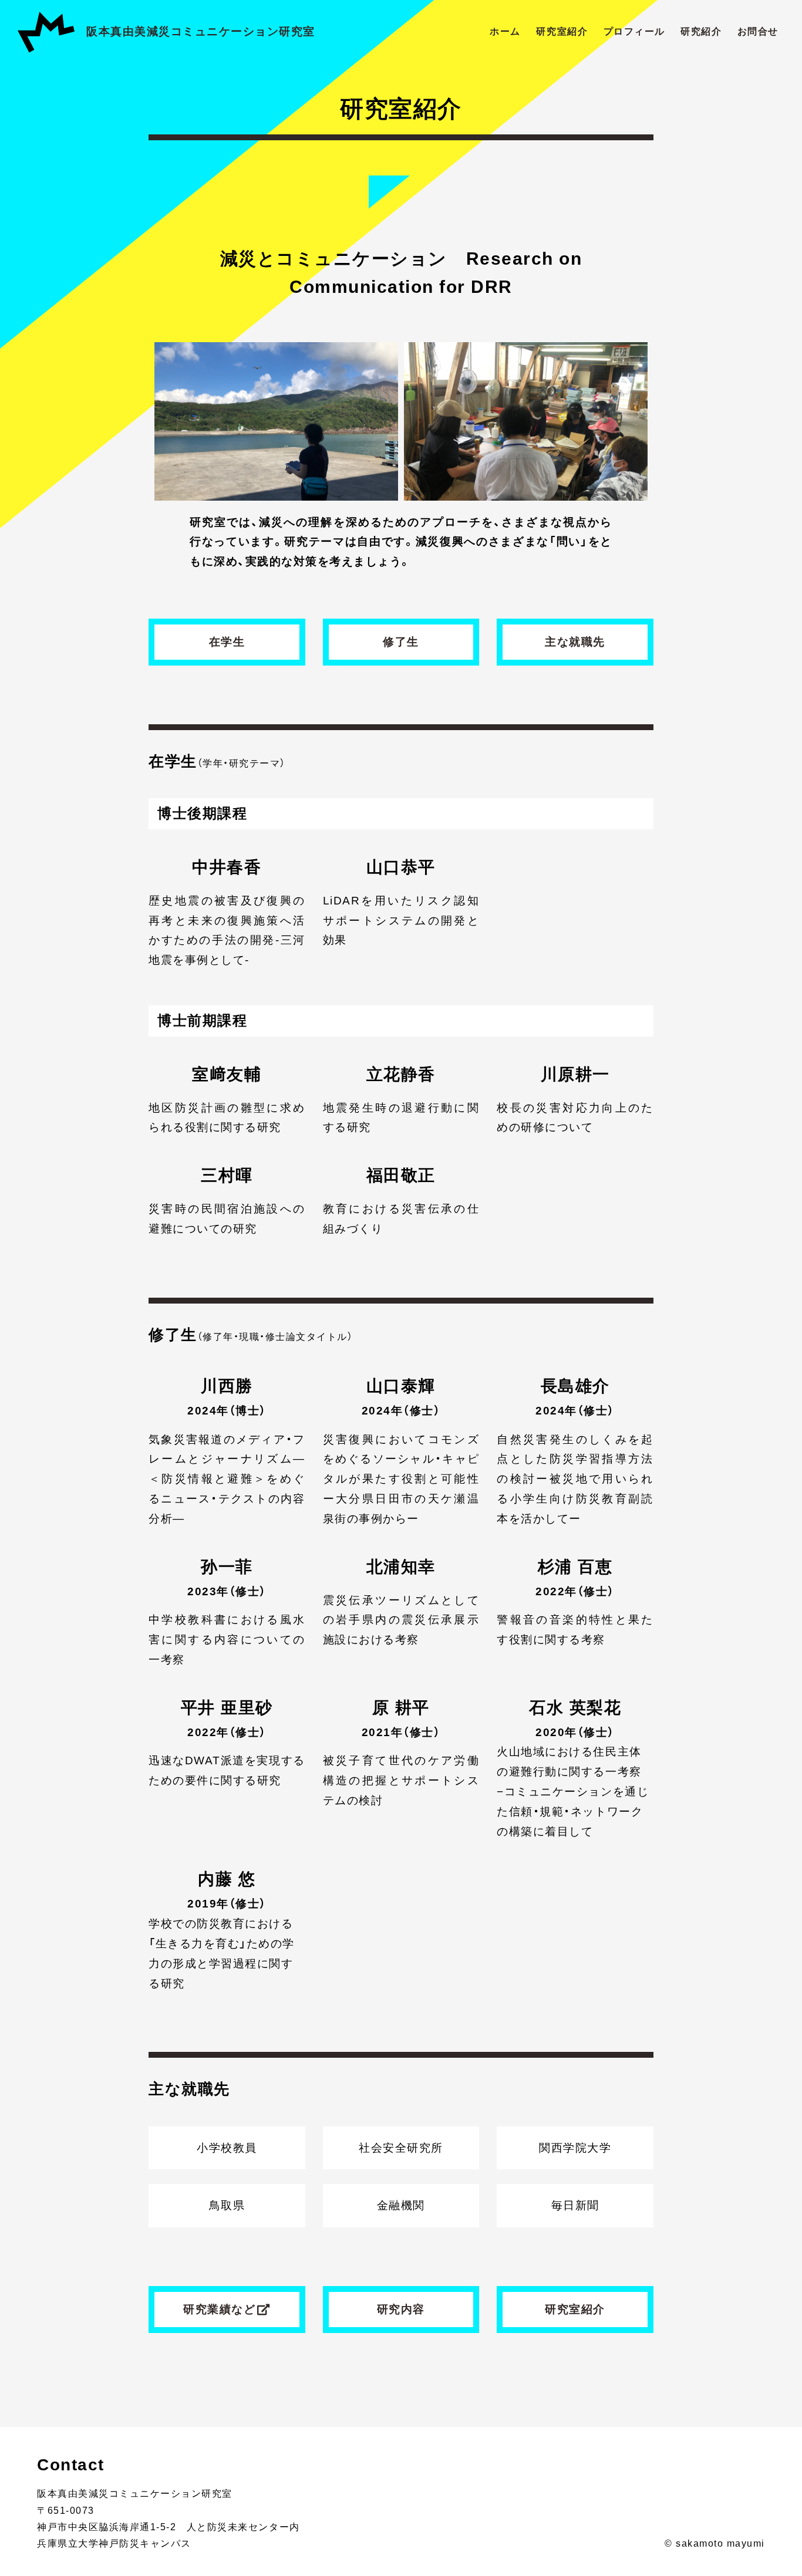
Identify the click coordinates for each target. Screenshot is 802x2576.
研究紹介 (701, 31)
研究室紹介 (562, 31)
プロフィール (634, 31)
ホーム (505, 31)
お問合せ (758, 31)
